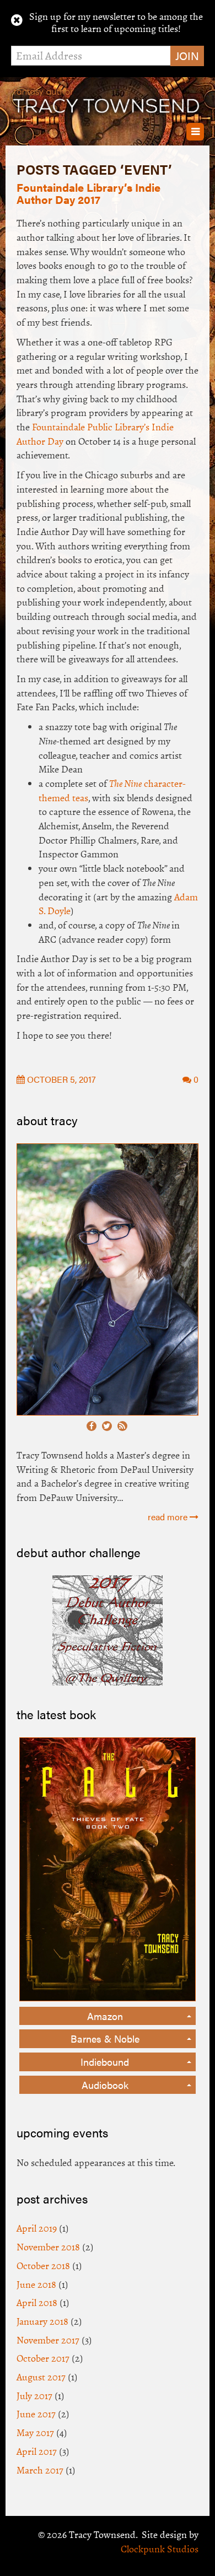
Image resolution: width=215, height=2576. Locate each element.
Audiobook (105, 2085)
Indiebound (105, 2062)
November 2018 (48, 2247)
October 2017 (43, 2358)
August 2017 (41, 2377)
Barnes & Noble (105, 2038)
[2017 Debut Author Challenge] (108, 1629)
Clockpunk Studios (160, 2549)
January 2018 (42, 2321)
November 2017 (48, 2340)
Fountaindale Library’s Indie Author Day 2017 (88, 193)
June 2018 (36, 2285)
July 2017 (34, 2396)
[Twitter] (107, 1426)
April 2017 (37, 2451)
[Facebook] (92, 1426)
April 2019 (37, 2228)
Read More (169, 1517)
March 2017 (40, 2470)
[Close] (17, 20)
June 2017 (36, 2414)
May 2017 (35, 2433)
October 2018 (43, 2266)
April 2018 (37, 2303)
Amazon (105, 2016)
